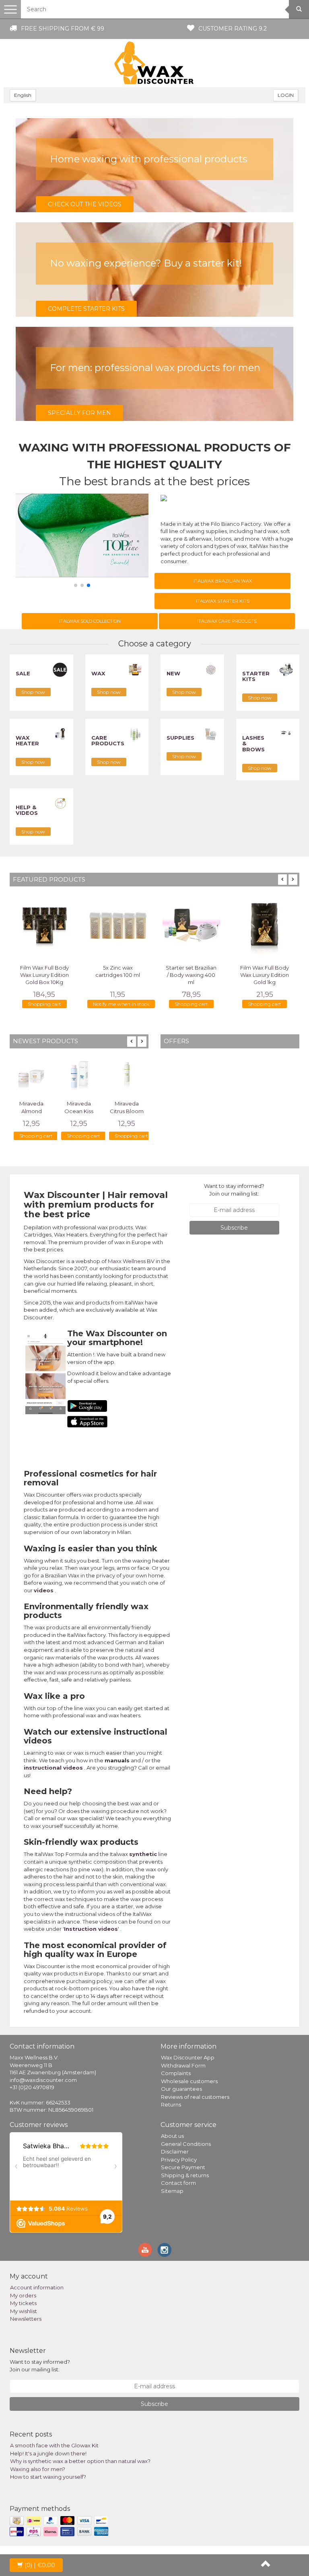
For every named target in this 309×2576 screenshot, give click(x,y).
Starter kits (256, 676)
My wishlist (24, 2311)
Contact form (178, 2183)
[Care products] (135, 733)
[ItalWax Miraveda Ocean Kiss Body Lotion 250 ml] (79, 1074)
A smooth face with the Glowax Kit (54, 2445)
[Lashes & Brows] (286, 733)
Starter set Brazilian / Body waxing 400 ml (191, 975)
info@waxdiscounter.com (43, 2080)
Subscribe (234, 1228)
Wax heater (27, 740)
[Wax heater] (60, 733)
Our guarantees (181, 2089)
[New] (211, 669)
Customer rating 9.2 (233, 29)
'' (91, 1929)
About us (172, 2136)
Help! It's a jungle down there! (48, 2453)
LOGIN (286, 95)
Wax (98, 673)
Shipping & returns (185, 2175)
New (173, 673)
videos (44, 1590)
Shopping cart (44, 1004)
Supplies (180, 738)
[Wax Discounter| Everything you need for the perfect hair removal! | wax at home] (154, 63)
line (148, 1854)
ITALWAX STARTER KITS (223, 601)
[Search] (299, 9)
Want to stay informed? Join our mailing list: (234, 1190)
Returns (171, 2104)
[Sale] (60, 669)
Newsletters (26, 2319)
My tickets (23, 2303)
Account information (37, 2287)
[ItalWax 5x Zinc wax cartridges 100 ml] (118, 925)
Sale (23, 673)
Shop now (33, 692)
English (23, 95)
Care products (108, 740)
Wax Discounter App (188, 2057)
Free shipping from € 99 (63, 29)
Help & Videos (27, 810)
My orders (23, 2295)
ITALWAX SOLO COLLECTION (90, 621)
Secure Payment (183, 2167)
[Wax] (135, 669)
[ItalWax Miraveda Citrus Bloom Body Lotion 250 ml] (127, 1074)
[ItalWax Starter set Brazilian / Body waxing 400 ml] (191, 925)
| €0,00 (40, 2565)
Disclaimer (175, 2151)
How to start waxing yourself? (48, 2477)
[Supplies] (211, 733)
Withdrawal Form (183, 2065)
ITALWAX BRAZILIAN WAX (223, 581)
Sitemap (172, 2191)
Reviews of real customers (195, 2097)
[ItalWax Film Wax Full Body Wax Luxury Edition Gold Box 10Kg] (44, 925)
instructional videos (53, 1768)
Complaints (176, 2073)
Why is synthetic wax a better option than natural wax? (80, 2461)
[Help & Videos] (60, 803)
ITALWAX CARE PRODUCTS (227, 621)
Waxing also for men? (38, 2469)
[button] (76, 585)
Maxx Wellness (127, 1261)
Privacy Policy (179, 2160)
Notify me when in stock (121, 1004)
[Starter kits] (286, 669)
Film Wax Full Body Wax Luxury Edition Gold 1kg (265, 975)
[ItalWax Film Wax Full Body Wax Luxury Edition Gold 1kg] (265, 925)
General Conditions (186, 2144)
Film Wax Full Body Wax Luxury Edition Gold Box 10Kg (44, 975)
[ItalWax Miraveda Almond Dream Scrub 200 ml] (31, 1074)
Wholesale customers (189, 2081)
